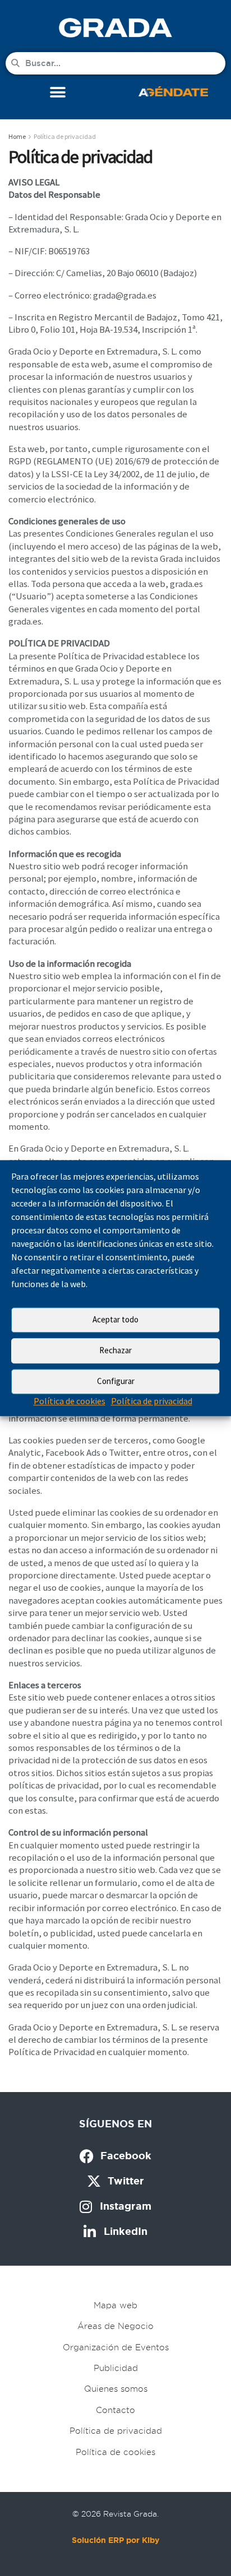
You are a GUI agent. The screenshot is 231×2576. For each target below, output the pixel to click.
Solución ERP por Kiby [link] (115, 2540)
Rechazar (115, 1350)
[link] (115, 27)
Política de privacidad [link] (152, 1401)
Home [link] (17, 136)
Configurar (116, 1381)
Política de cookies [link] (70, 1401)
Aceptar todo (115, 1319)
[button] (58, 93)
